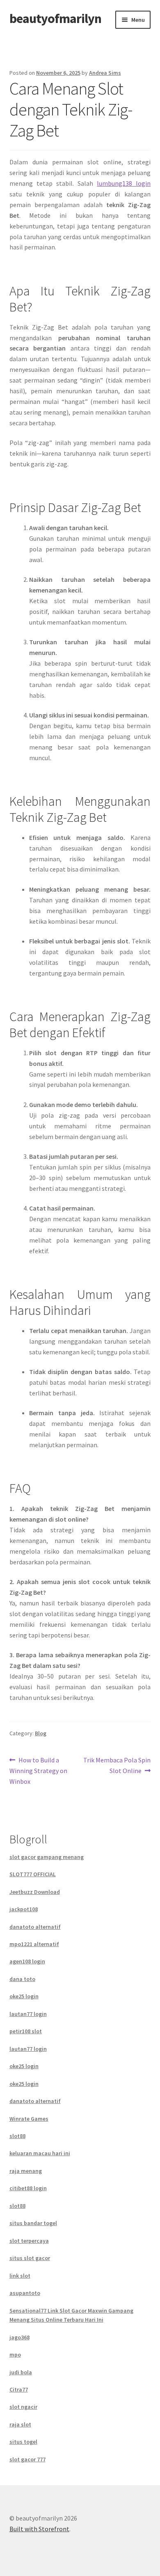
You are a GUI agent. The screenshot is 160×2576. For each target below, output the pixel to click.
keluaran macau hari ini (40, 2153)
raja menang (26, 2171)
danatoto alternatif (35, 1927)
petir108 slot (26, 2031)
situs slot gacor (30, 2258)
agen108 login (27, 1961)
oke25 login (24, 1996)
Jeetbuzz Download (35, 1892)
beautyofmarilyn (55, 18)
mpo (15, 2355)
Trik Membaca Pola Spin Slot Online (117, 1765)
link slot (20, 2276)
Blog (41, 1733)
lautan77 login (28, 2014)
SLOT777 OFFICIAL (33, 1874)
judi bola (21, 2372)
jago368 (19, 2337)
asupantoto (25, 2293)
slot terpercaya (29, 2241)
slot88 (17, 2136)
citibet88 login (28, 2188)
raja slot (20, 2424)
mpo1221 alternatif (34, 1944)
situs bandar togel (33, 2223)
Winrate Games (29, 2119)
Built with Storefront (39, 2529)
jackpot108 (24, 1909)
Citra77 (19, 2389)
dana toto (22, 1979)
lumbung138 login (124, 183)
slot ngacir (23, 2407)
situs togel (23, 2442)
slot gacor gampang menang (47, 1857)
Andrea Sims (105, 73)
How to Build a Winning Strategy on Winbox (38, 1770)
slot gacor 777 (27, 2459)
